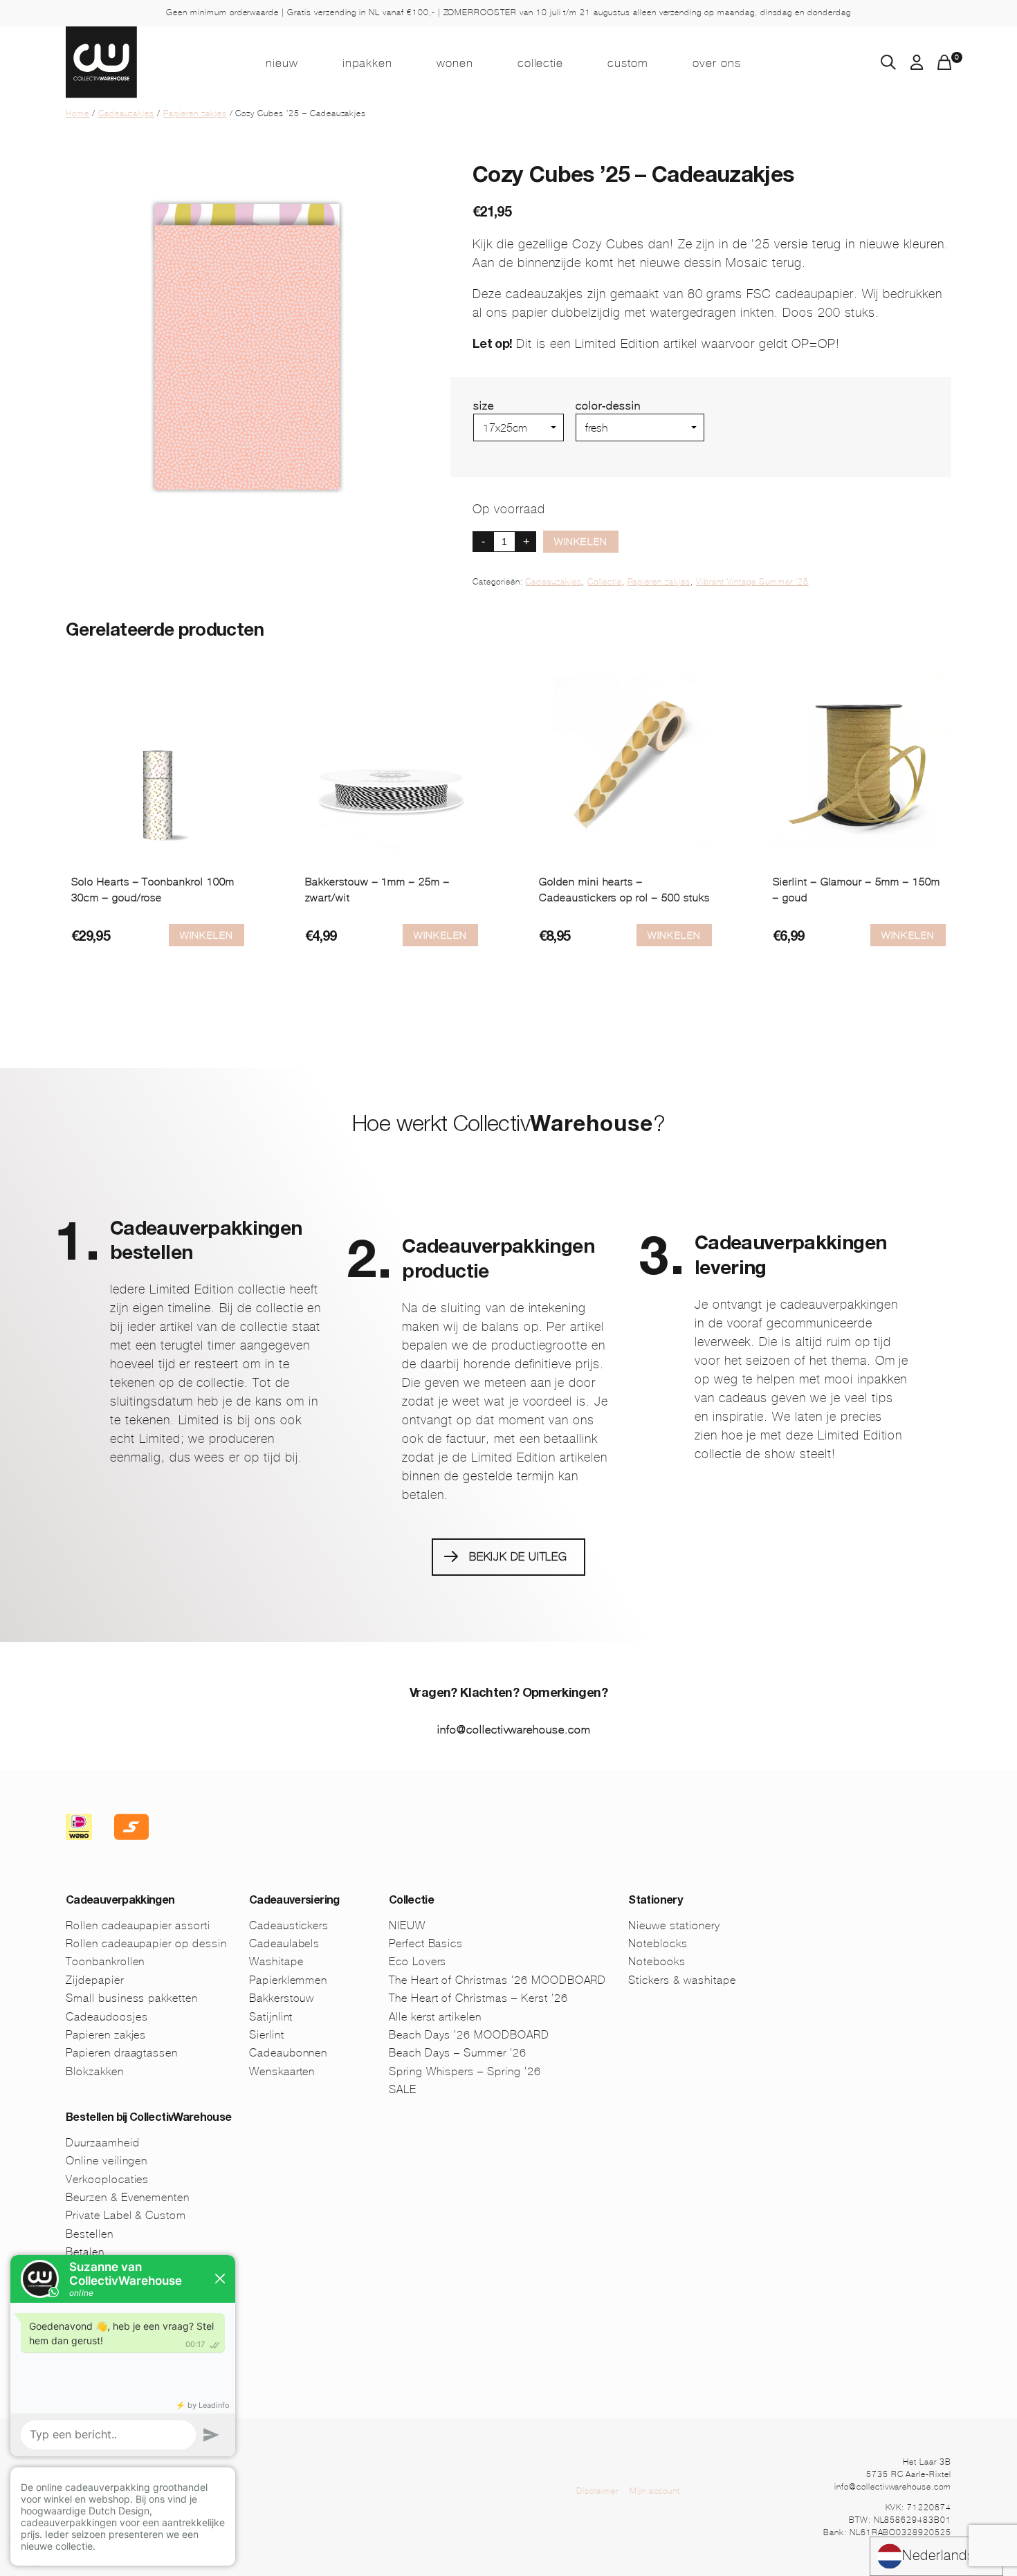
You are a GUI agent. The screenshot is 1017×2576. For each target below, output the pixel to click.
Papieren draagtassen (122, 2053)
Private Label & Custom (126, 2215)
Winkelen (581, 542)
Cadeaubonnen (288, 2053)
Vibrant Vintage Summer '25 (752, 582)
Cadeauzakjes (127, 113)
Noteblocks (658, 1943)
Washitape (276, 1961)
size (484, 406)
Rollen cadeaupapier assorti (138, 1925)
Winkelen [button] (440, 935)
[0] (944, 66)
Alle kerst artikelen (435, 2017)
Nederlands (938, 2556)
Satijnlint (271, 2017)
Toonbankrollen (105, 1961)
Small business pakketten (132, 1998)
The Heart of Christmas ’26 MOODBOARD (498, 1980)
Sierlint (267, 2035)
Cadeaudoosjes (107, 2017)
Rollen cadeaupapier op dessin (146, 1943)
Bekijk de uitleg (518, 1557)
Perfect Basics (426, 1943)
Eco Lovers (418, 1961)
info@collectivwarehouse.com (514, 1730)
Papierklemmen (288, 1980)
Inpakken (367, 63)
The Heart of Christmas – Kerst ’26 (478, 1998)
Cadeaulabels (285, 1943)
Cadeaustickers (289, 1925)
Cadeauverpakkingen (120, 1902)
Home (77, 113)
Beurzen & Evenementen (128, 2197)
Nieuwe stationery (674, 1925)
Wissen (595, 447)
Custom (628, 63)
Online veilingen (107, 2161)
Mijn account (655, 2491)
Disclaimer (597, 2491)
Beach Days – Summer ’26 (458, 2053)
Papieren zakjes (195, 113)
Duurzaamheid (103, 2143)
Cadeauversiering (294, 1902)
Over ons (717, 63)
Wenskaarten (282, 2071)
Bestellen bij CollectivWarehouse (149, 2119)
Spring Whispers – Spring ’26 (465, 2071)
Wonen (455, 63)
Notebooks (657, 1961)
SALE (403, 2089)
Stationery (655, 1902)
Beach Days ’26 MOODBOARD (469, 2035)
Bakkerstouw (282, 1998)
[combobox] (936, 2556)
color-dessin (608, 406)
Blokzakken (95, 2071)
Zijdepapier (95, 1980)
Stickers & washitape (682, 1980)
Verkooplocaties (107, 2179)
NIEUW (282, 63)
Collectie (541, 63)
